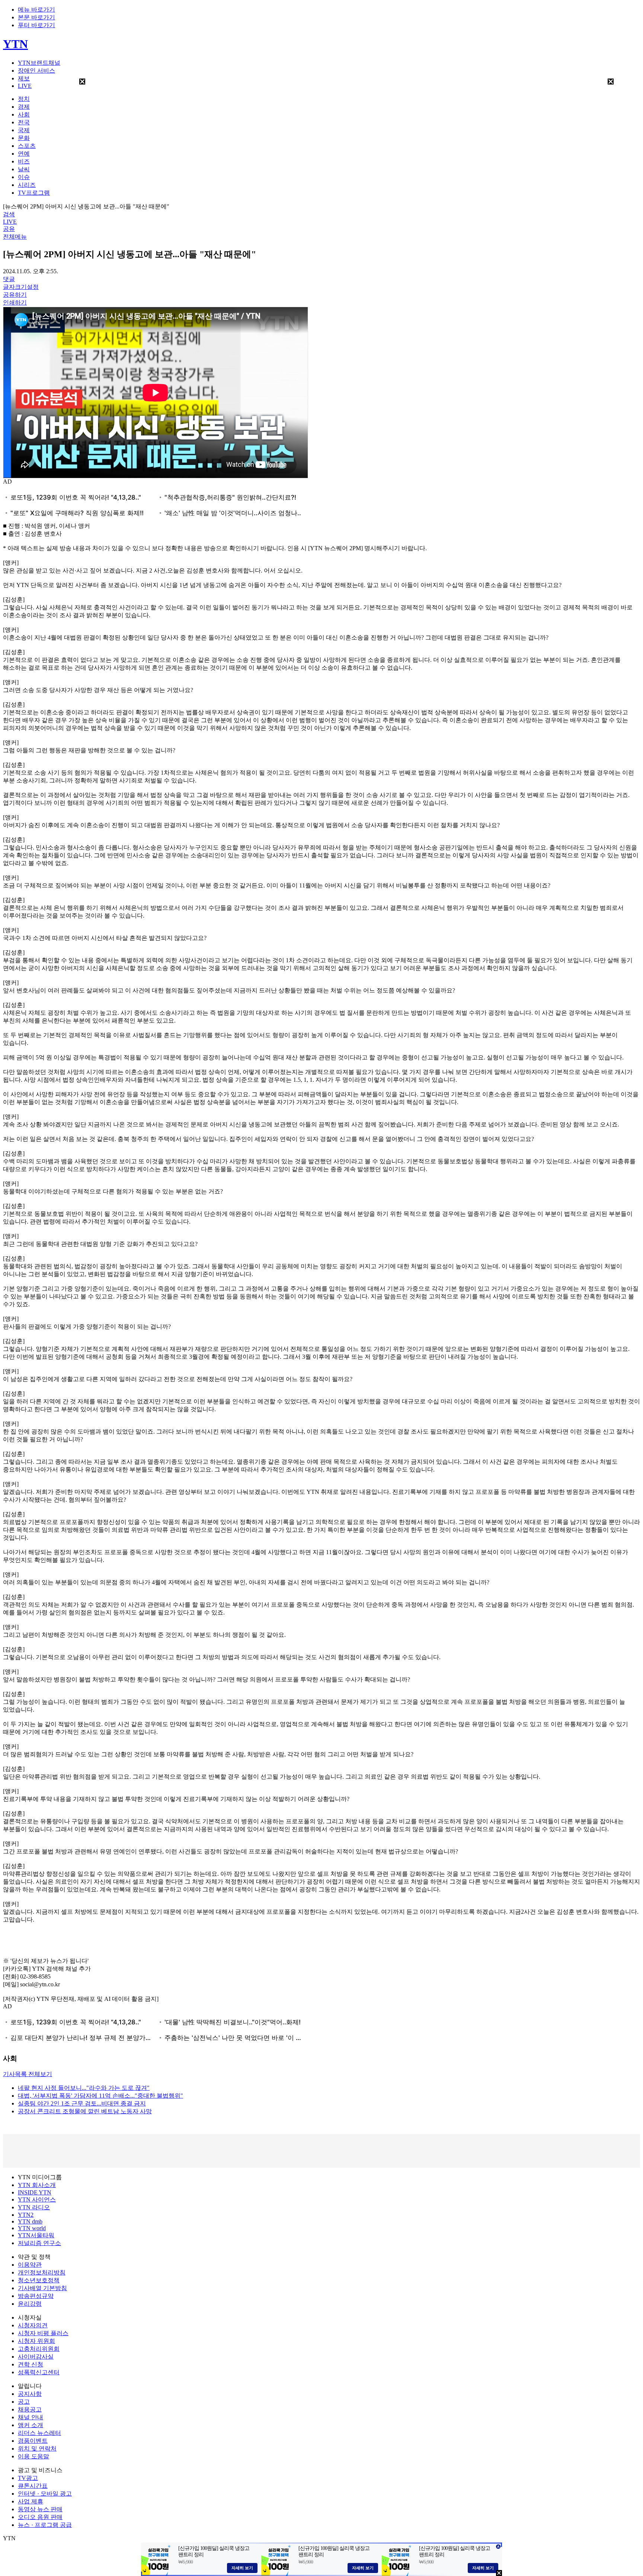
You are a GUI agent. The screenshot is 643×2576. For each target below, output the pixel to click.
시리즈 (27, 185)
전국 (24, 122)
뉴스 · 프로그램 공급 (45, 2525)
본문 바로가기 (36, 17)
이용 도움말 (33, 2456)
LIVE (25, 86)
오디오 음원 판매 (40, 2517)
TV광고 (28, 2478)
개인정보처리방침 (42, 2272)
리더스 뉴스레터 (39, 2433)
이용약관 (30, 2265)
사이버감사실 (36, 2357)
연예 (24, 154)
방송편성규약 (36, 2296)
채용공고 (30, 2409)
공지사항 (30, 2394)
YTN (15, 44)
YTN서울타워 (36, 2235)
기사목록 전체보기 (28, 2074)
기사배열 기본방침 (42, 2288)
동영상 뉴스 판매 (40, 2509)
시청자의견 (33, 2325)
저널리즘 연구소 (39, 2243)
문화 (24, 138)
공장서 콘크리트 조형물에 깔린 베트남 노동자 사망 (85, 2111)
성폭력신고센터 (39, 2372)
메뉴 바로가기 (36, 9)
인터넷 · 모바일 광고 (45, 2494)
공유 (9, 229)
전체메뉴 (15, 237)
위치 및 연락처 (37, 2449)
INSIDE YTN (35, 2192)
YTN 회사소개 (37, 2185)
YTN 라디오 (34, 2207)
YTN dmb (30, 2221)
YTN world (32, 2228)
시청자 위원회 (36, 2341)
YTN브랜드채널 (39, 63)
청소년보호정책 (39, 2280)
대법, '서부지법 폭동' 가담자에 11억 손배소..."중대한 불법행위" (100, 2096)
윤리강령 (30, 2304)
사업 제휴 (31, 2501)
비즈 (24, 161)
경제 (24, 107)
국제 (24, 130)
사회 (24, 114)
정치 (24, 99)
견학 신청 (31, 2364)
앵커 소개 (31, 2425)
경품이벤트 (33, 2441)
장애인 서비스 (36, 71)
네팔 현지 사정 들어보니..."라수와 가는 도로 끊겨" (84, 2088)
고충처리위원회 (39, 2349)
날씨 (24, 169)
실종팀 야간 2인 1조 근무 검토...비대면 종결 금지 (82, 2103)
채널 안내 (31, 2417)
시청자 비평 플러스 (43, 2333)
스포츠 (27, 146)
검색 (9, 214)
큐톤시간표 (33, 2486)
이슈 (24, 177)
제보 (24, 78)
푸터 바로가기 (36, 25)
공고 (24, 2402)
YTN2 (26, 2215)
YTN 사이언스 (37, 2199)
